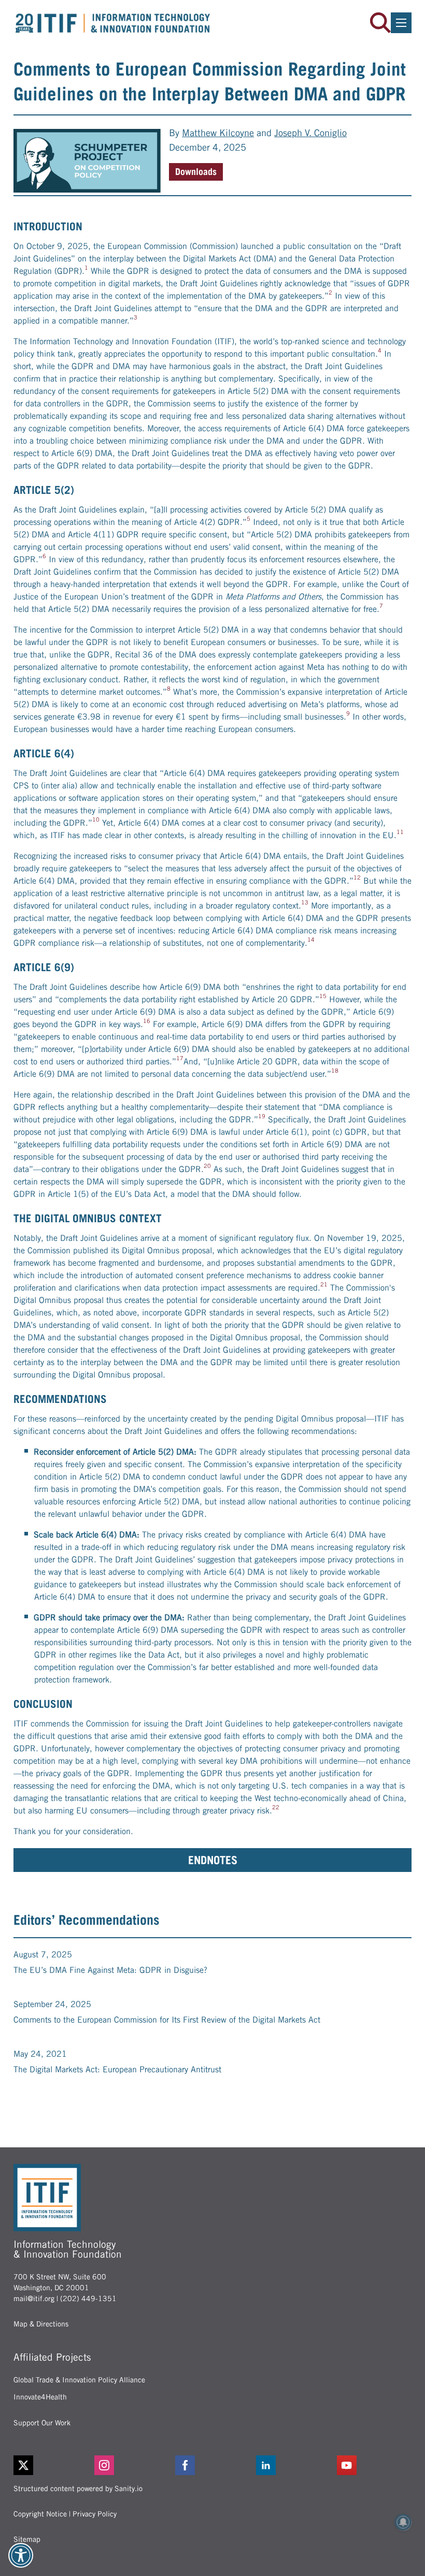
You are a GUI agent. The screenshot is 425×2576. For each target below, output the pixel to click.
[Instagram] (132, 2465)
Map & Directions (41, 2324)
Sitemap (27, 2539)
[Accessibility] (21, 2555)
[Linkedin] (293, 2465)
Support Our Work (42, 2423)
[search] (380, 23)
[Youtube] (374, 2465)
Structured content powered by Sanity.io (78, 2489)
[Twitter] (23, 2465)
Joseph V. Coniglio (310, 133)
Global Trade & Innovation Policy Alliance (79, 2380)
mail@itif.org (34, 2299)
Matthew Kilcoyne (218, 133)
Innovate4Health (40, 2397)
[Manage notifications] (403, 2522)
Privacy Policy (95, 2514)
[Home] (113, 23)
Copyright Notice (40, 2514)
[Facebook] (212, 2465)
